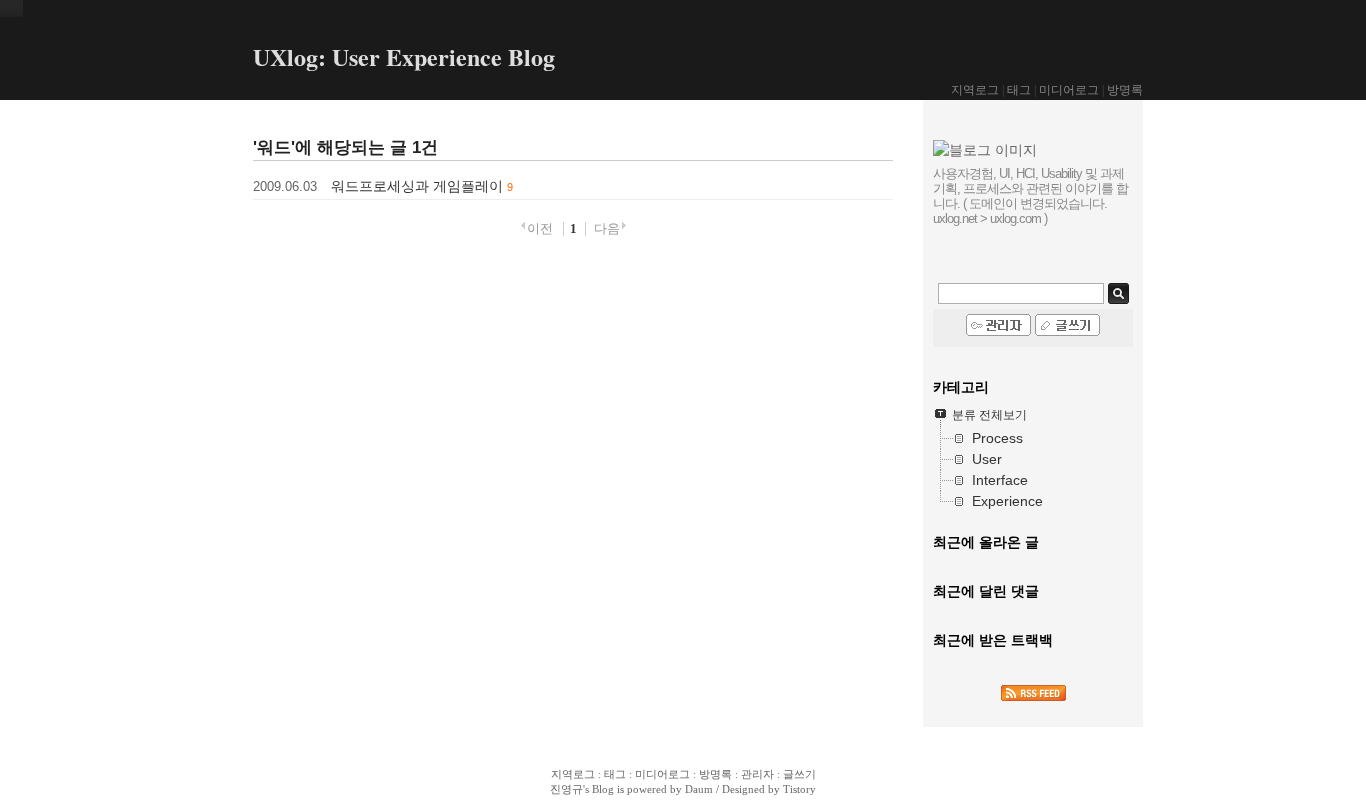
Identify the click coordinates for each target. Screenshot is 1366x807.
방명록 (1125, 90)
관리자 (757, 774)
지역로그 (975, 90)
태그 (1019, 90)
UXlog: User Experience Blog (404, 56)
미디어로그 (1069, 90)
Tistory (799, 789)
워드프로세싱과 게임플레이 (417, 186)
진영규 (566, 789)
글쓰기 (799, 774)
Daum (699, 789)
